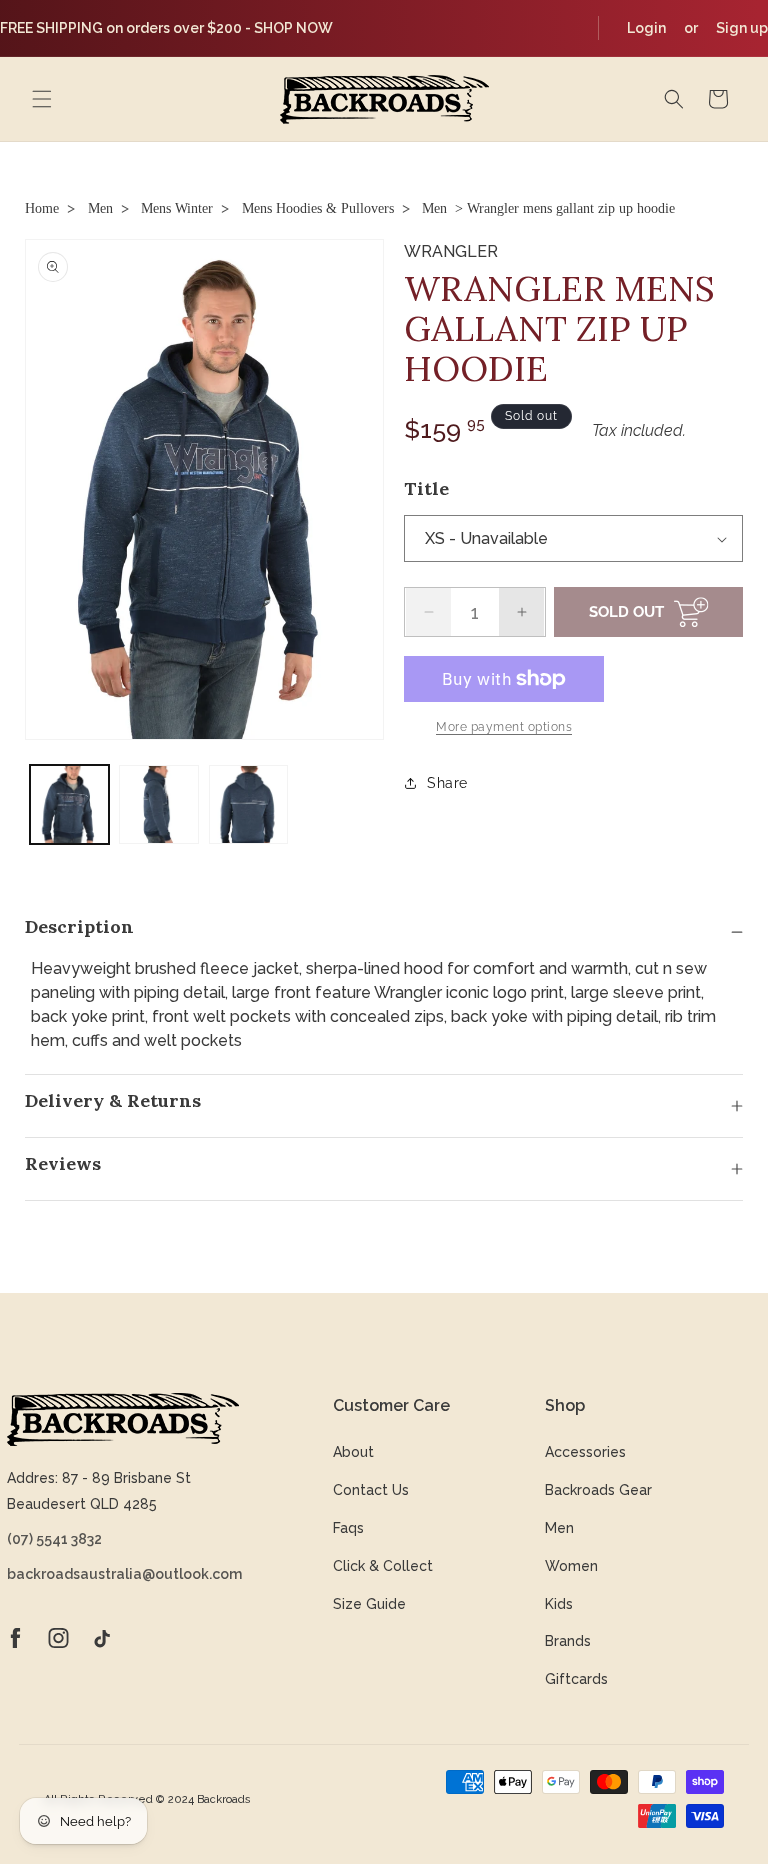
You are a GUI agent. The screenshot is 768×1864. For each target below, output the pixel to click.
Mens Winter (177, 208)
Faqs (348, 1528)
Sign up (742, 28)
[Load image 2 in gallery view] (158, 804)
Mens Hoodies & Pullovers (318, 208)
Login (646, 28)
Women (571, 1566)
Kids (559, 1604)
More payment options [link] (504, 727)
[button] (42, 99)
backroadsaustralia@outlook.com (123, 1574)
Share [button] (447, 783)
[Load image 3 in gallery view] (248, 804)
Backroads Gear (598, 1490)
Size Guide (369, 1604)
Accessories (585, 1452)
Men (100, 208)
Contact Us (371, 1490)
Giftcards (576, 1679)
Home (42, 208)
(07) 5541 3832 (54, 1539)
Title (426, 488)
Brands (568, 1641)
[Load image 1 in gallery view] (69, 804)
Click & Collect (383, 1566)
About (353, 1452)
